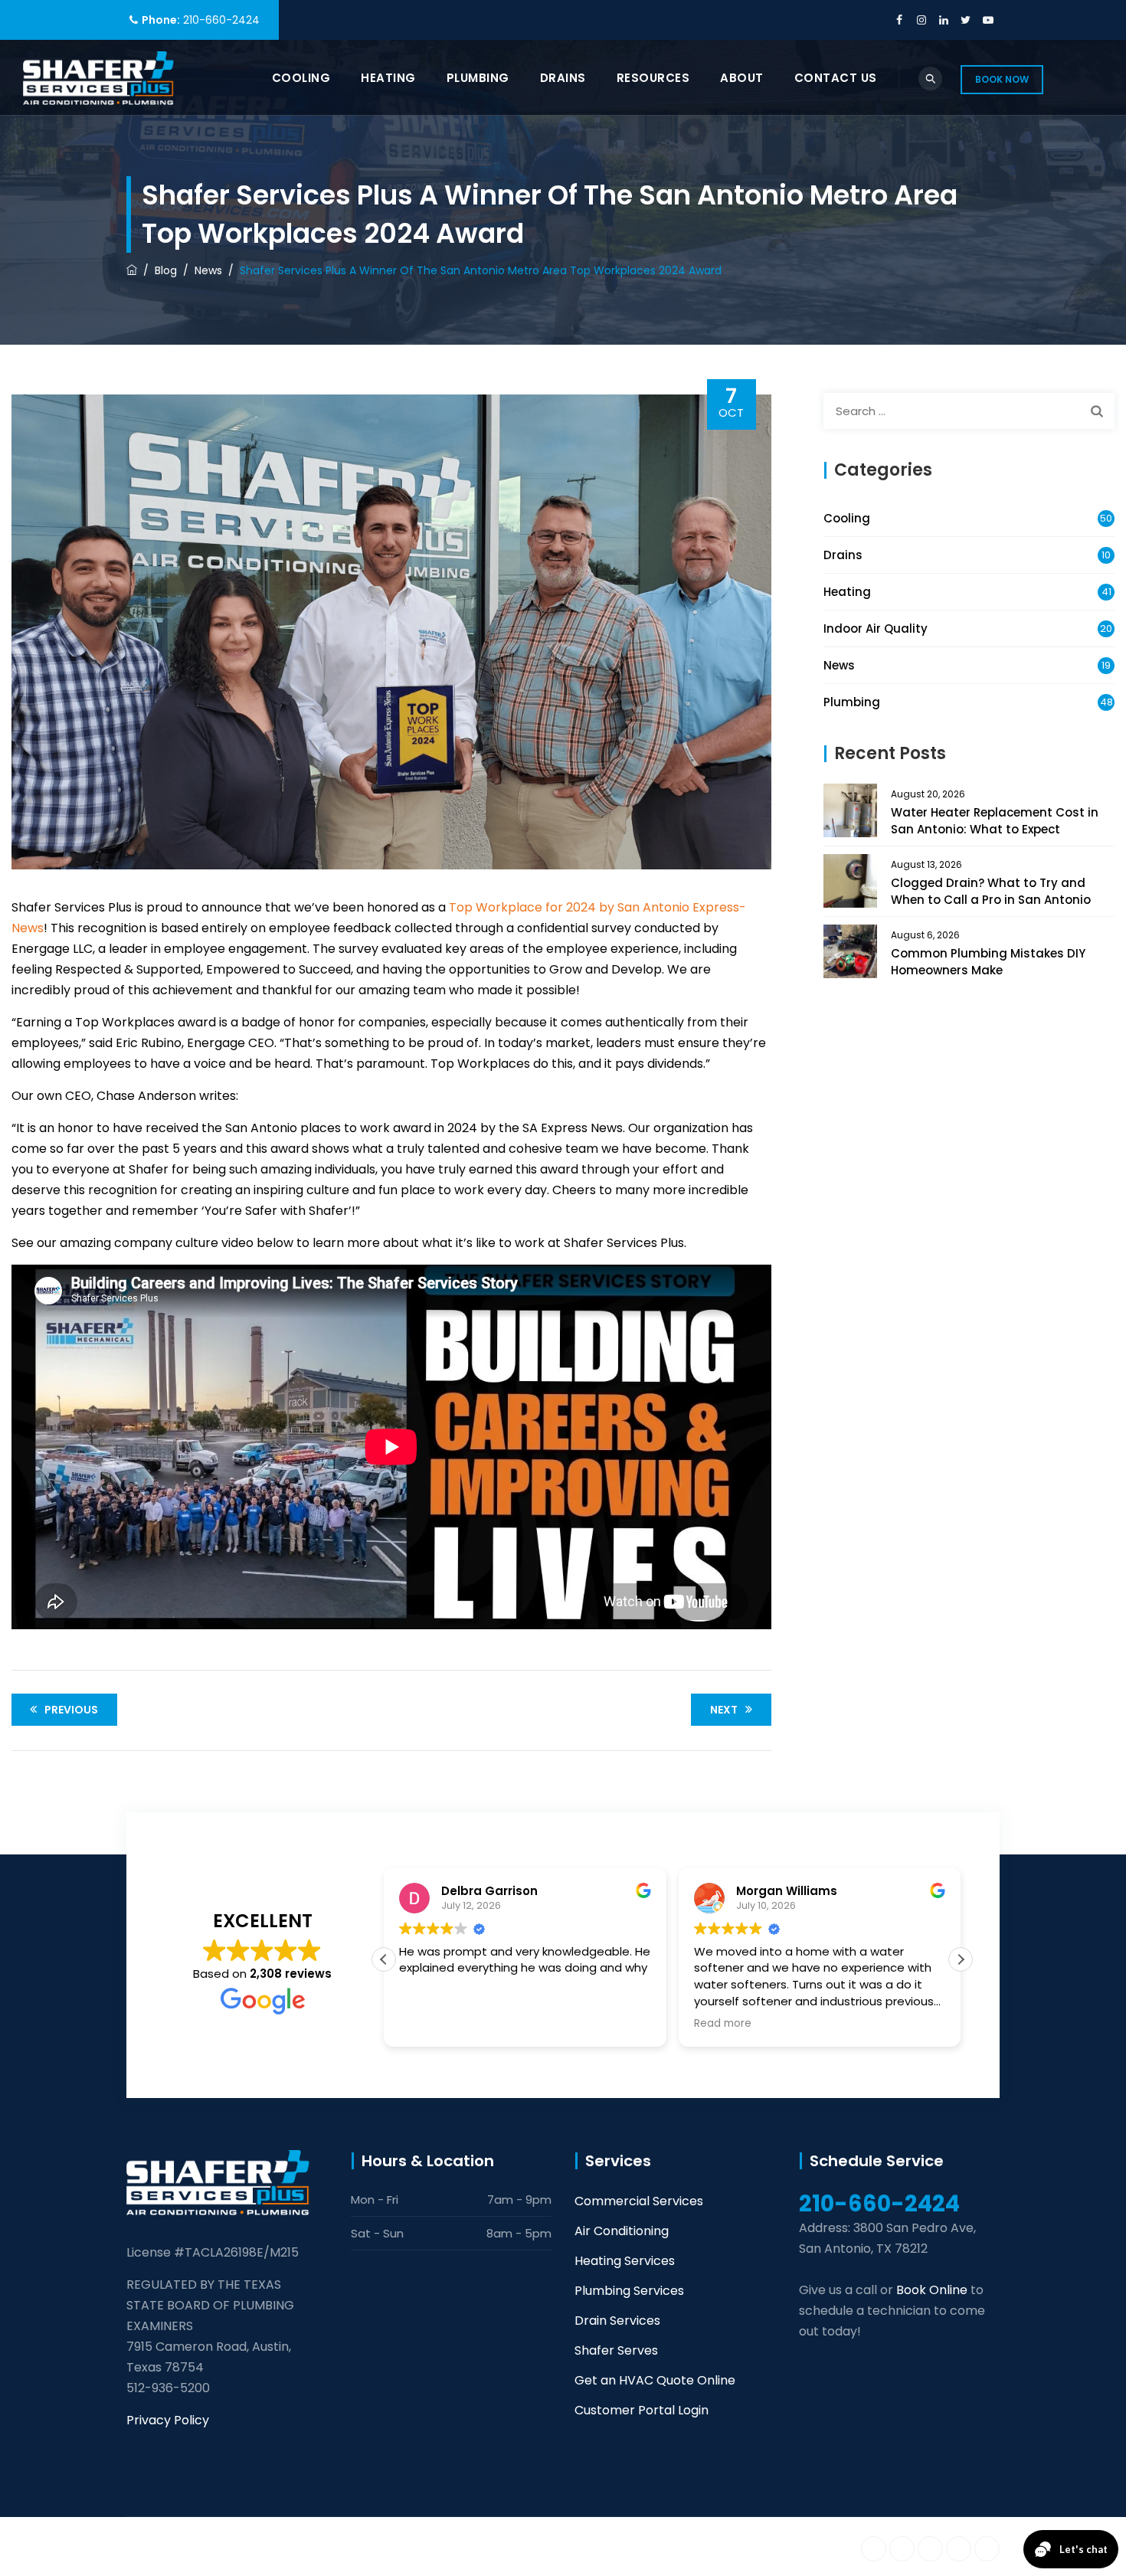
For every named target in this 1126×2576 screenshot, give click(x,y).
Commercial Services (639, 2201)
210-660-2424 (221, 20)
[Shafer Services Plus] (98, 78)
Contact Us (836, 78)
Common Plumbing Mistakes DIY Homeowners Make (988, 962)
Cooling (301, 78)
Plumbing (478, 78)
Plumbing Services (629, 2291)
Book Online (932, 2290)
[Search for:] (969, 411)
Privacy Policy (168, 2420)
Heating (388, 78)
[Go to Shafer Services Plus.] (132, 270)
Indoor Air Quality (876, 628)
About (742, 78)
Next (724, 1710)
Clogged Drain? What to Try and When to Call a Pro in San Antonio (991, 891)
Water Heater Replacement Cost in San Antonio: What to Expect (995, 821)
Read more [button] (709, 2024)
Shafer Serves (616, 2350)
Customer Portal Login (642, 2410)
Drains (563, 78)
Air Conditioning (622, 2231)
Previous (71, 1710)
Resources (653, 78)
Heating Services (625, 2261)
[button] (961, 1959)
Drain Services (617, 2321)
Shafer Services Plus (277, 2546)
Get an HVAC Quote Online (655, 2380)
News (839, 665)
